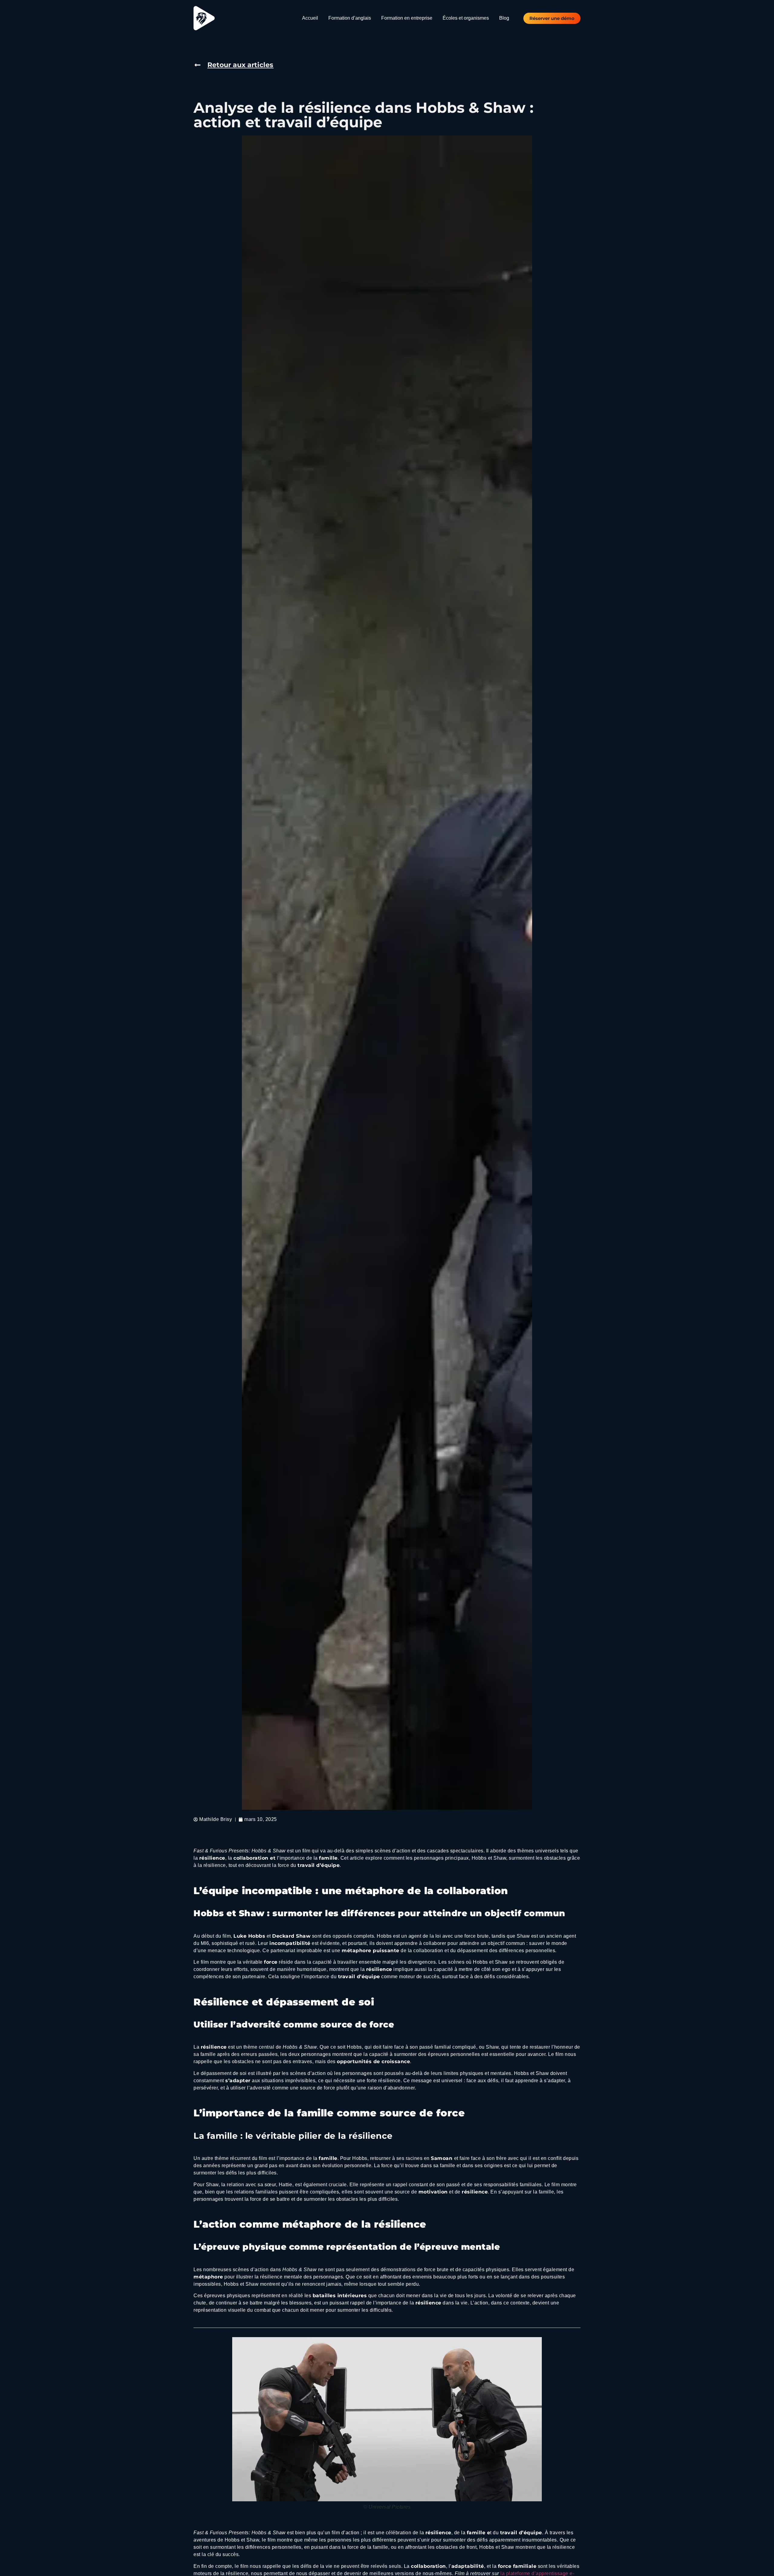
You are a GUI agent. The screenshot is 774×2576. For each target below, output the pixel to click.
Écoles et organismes (466, 18)
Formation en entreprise (407, 18)
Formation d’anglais (350, 18)
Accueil (310, 18)
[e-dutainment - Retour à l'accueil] (204, 18)
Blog (504, 18)
